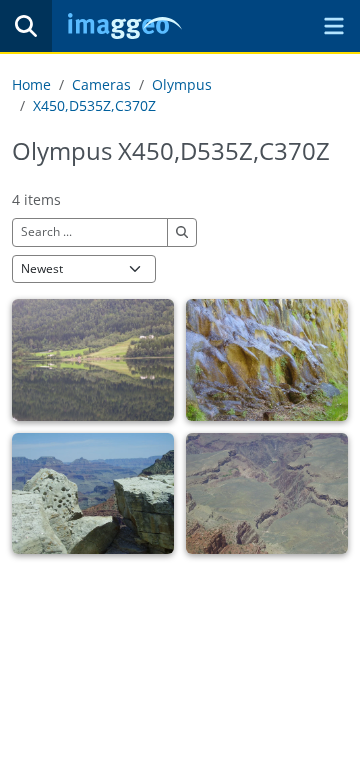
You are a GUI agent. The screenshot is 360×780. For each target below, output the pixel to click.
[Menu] (334, 26)
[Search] (26, 26)
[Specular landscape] (93, 360)
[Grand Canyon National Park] (93, 494)
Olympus (182, 84)
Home (31, 84)
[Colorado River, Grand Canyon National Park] (267, 494)
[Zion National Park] (267, 360)
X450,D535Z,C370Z (94, 105)
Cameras (101, 84)
